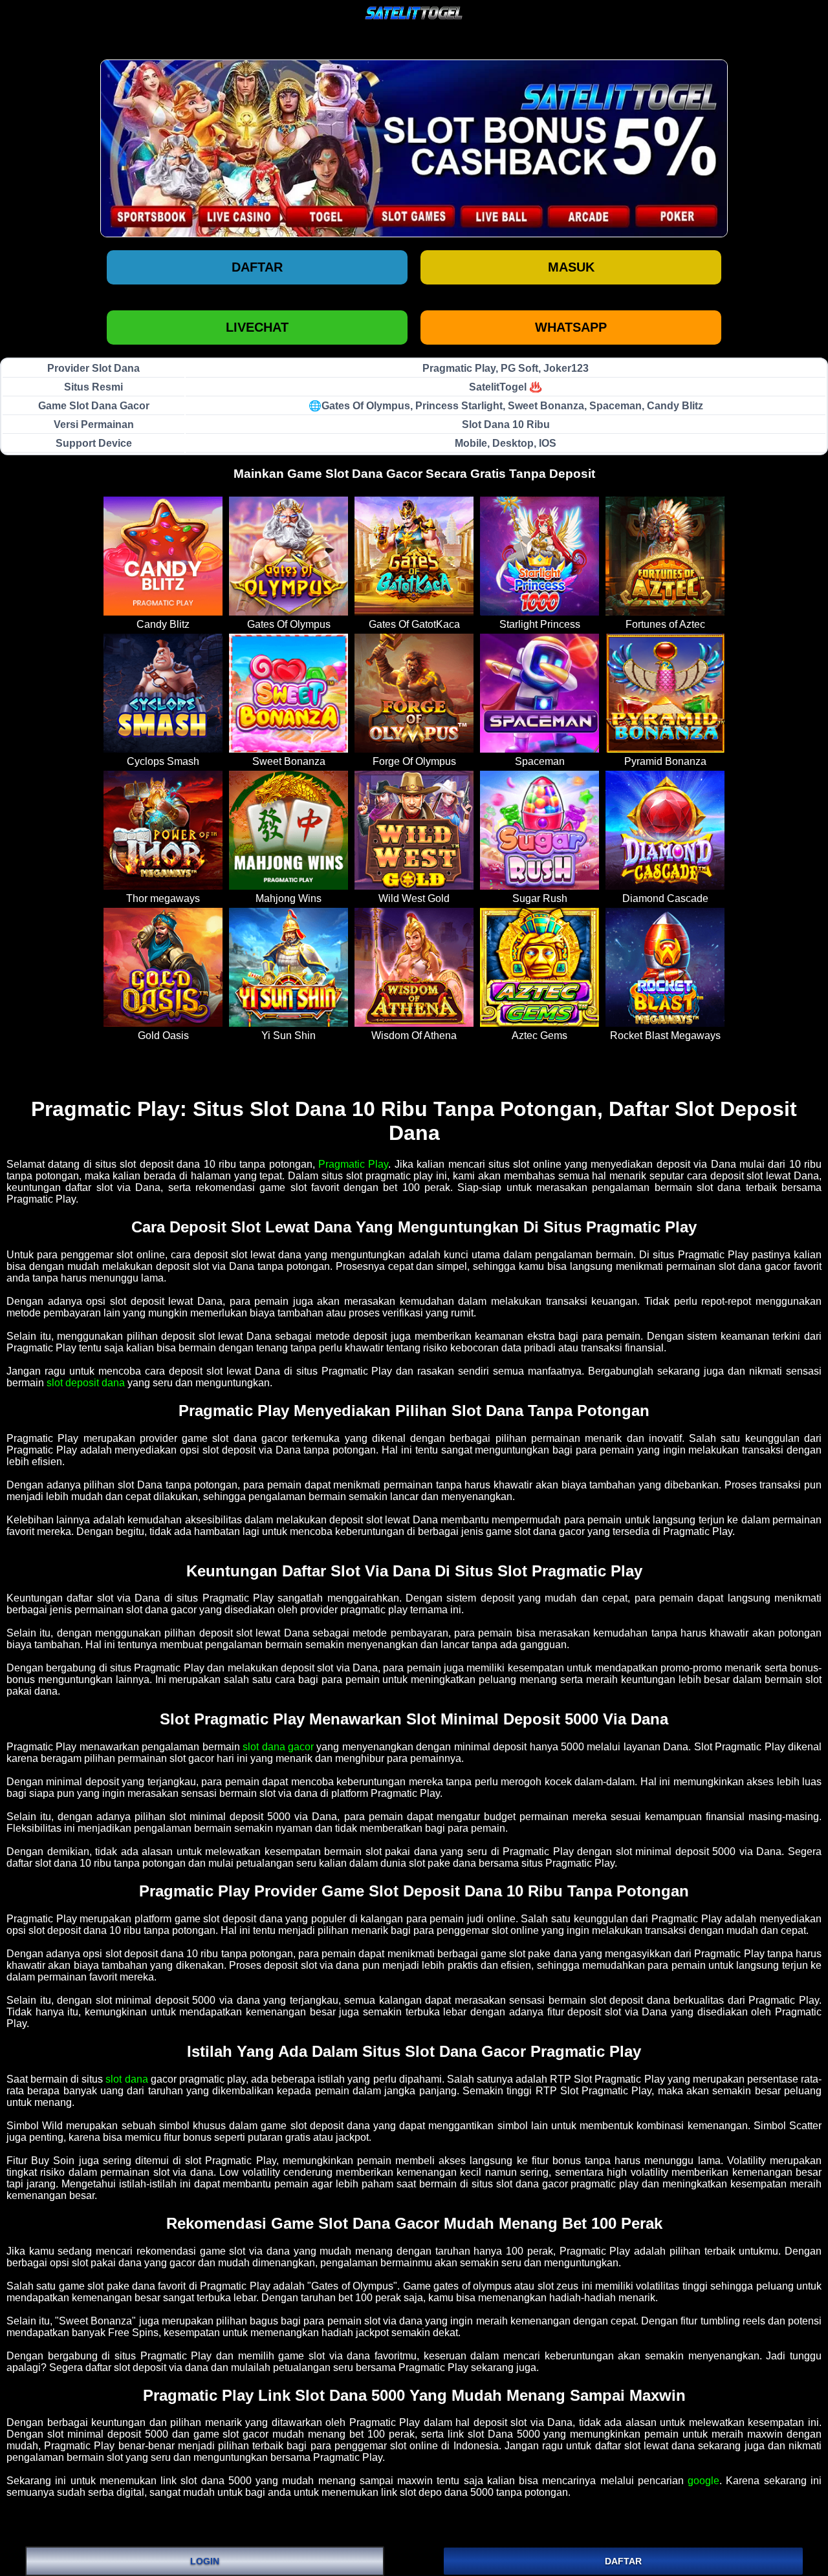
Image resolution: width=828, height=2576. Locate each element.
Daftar (257, 267)
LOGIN (205, 2561)
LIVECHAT (257, 327)
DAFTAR (623, 2561)
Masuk (571, 267)
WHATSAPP (571, 327)
